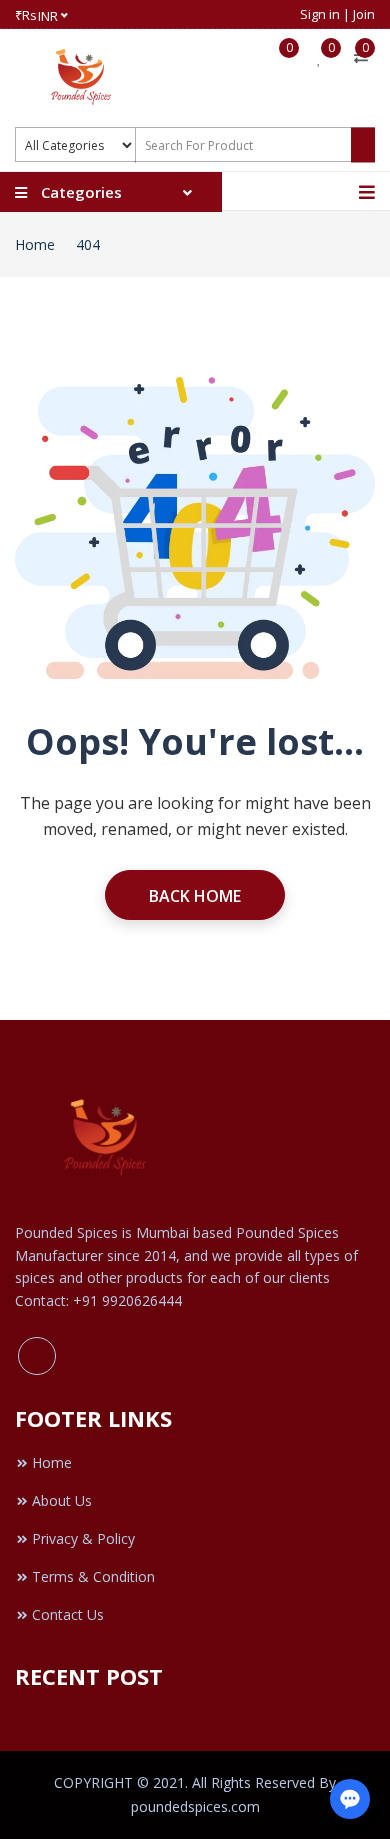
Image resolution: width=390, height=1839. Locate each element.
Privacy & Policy (83, 1538)
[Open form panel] (350, 1799)
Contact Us (68, 1614)
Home (35, 244)
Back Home (195, 896)
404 (88, 244)
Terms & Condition (93, 1576)
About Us (62, 1500)
